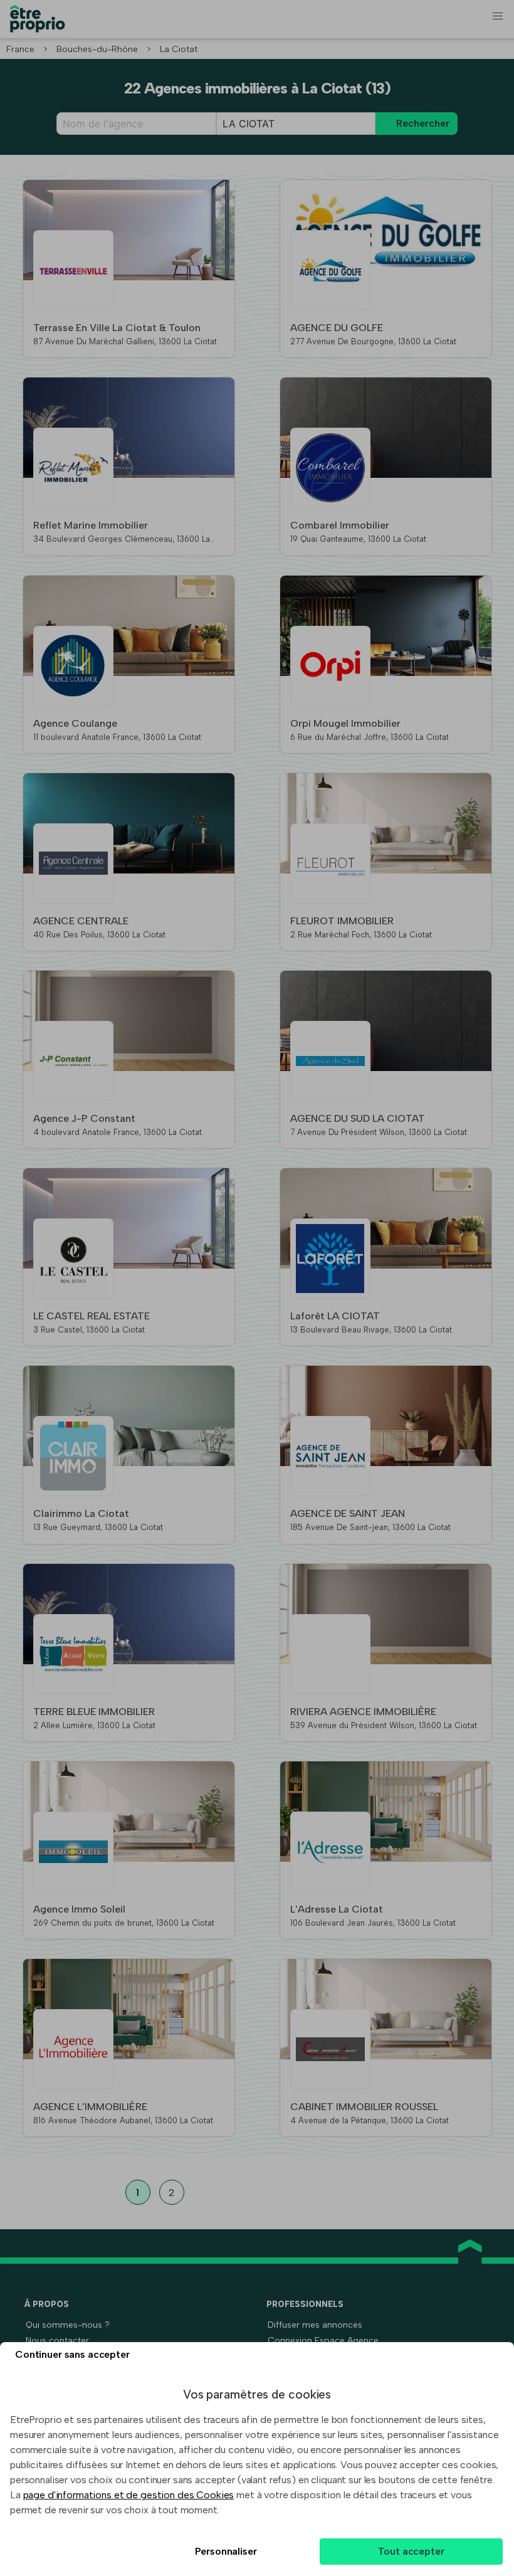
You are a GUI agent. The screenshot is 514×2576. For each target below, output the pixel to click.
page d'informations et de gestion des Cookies (129, 2495)
